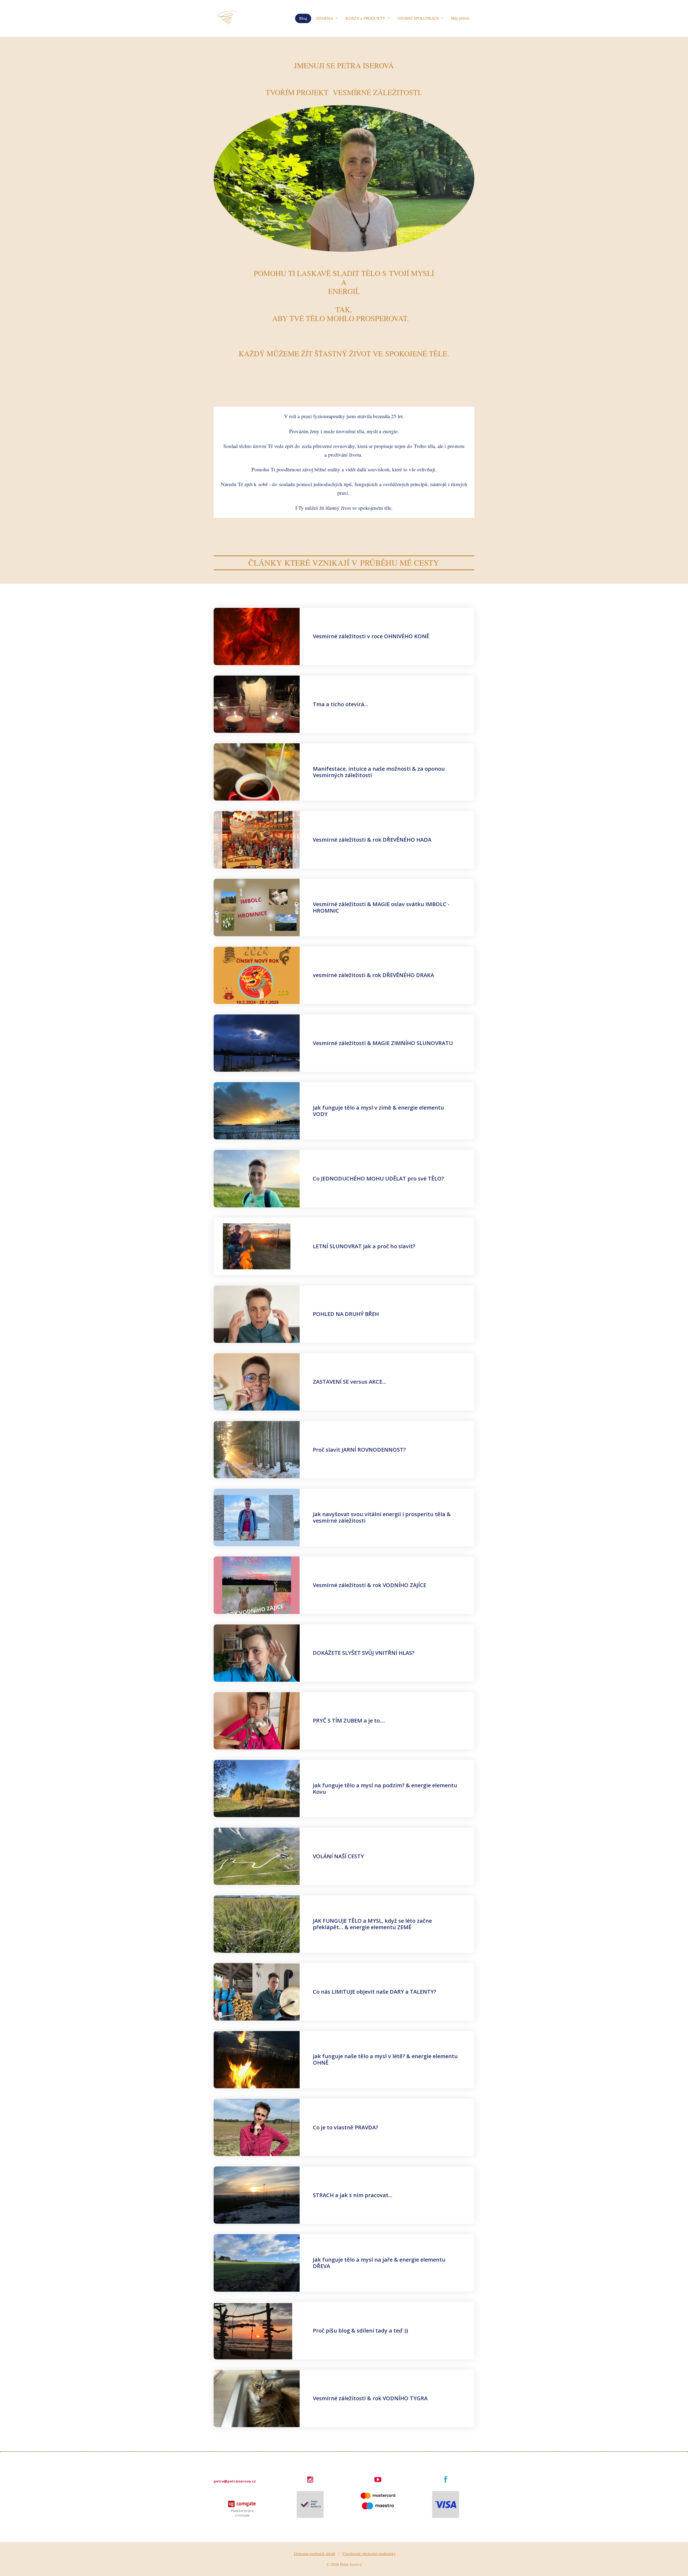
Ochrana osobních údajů (315, 2553)
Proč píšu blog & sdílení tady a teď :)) (360, 2331)
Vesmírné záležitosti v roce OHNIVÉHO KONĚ (371, 636)
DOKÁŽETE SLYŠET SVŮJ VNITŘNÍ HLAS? (364, 1653)
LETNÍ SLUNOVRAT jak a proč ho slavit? (364, 1246)
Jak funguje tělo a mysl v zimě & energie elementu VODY (378, 1111)
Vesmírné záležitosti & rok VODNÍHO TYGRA (370, 2398)
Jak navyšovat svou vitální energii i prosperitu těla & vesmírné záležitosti (382, 1517)
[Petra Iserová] (228, 18)
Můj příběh (460, 18)
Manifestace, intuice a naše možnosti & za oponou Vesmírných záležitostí (379, 772)
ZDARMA (325, 18)
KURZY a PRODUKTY (365, 18)
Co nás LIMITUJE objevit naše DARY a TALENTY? (375, 1992)
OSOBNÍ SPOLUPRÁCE (418, 18)
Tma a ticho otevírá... (341, 704)
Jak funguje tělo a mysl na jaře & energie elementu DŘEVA (379, 2263)
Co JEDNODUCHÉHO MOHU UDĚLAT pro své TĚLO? (378, 1178)
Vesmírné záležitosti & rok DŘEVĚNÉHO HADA (372, 840)
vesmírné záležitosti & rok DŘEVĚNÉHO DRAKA (373, 975)
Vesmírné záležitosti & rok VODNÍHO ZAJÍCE (370, 1585)
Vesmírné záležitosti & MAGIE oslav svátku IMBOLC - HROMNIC (381, 907)
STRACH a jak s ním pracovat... (353, 2195)
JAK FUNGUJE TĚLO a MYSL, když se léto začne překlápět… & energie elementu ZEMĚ (372, 1924)
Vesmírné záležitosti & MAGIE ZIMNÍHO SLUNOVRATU (383, 1043)
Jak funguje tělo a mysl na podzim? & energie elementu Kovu (385, 1789)
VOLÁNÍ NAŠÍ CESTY (338, 1856)
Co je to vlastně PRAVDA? (345, 2127)
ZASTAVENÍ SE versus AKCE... (350, 1382)
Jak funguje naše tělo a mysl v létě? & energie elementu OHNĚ (385, 2059)
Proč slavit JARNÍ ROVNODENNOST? (359, 1450)
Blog (303, 18)
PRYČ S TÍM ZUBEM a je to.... (349, 1721)
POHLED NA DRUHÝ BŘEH (346, 1314)
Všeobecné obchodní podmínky (369, 2553)
